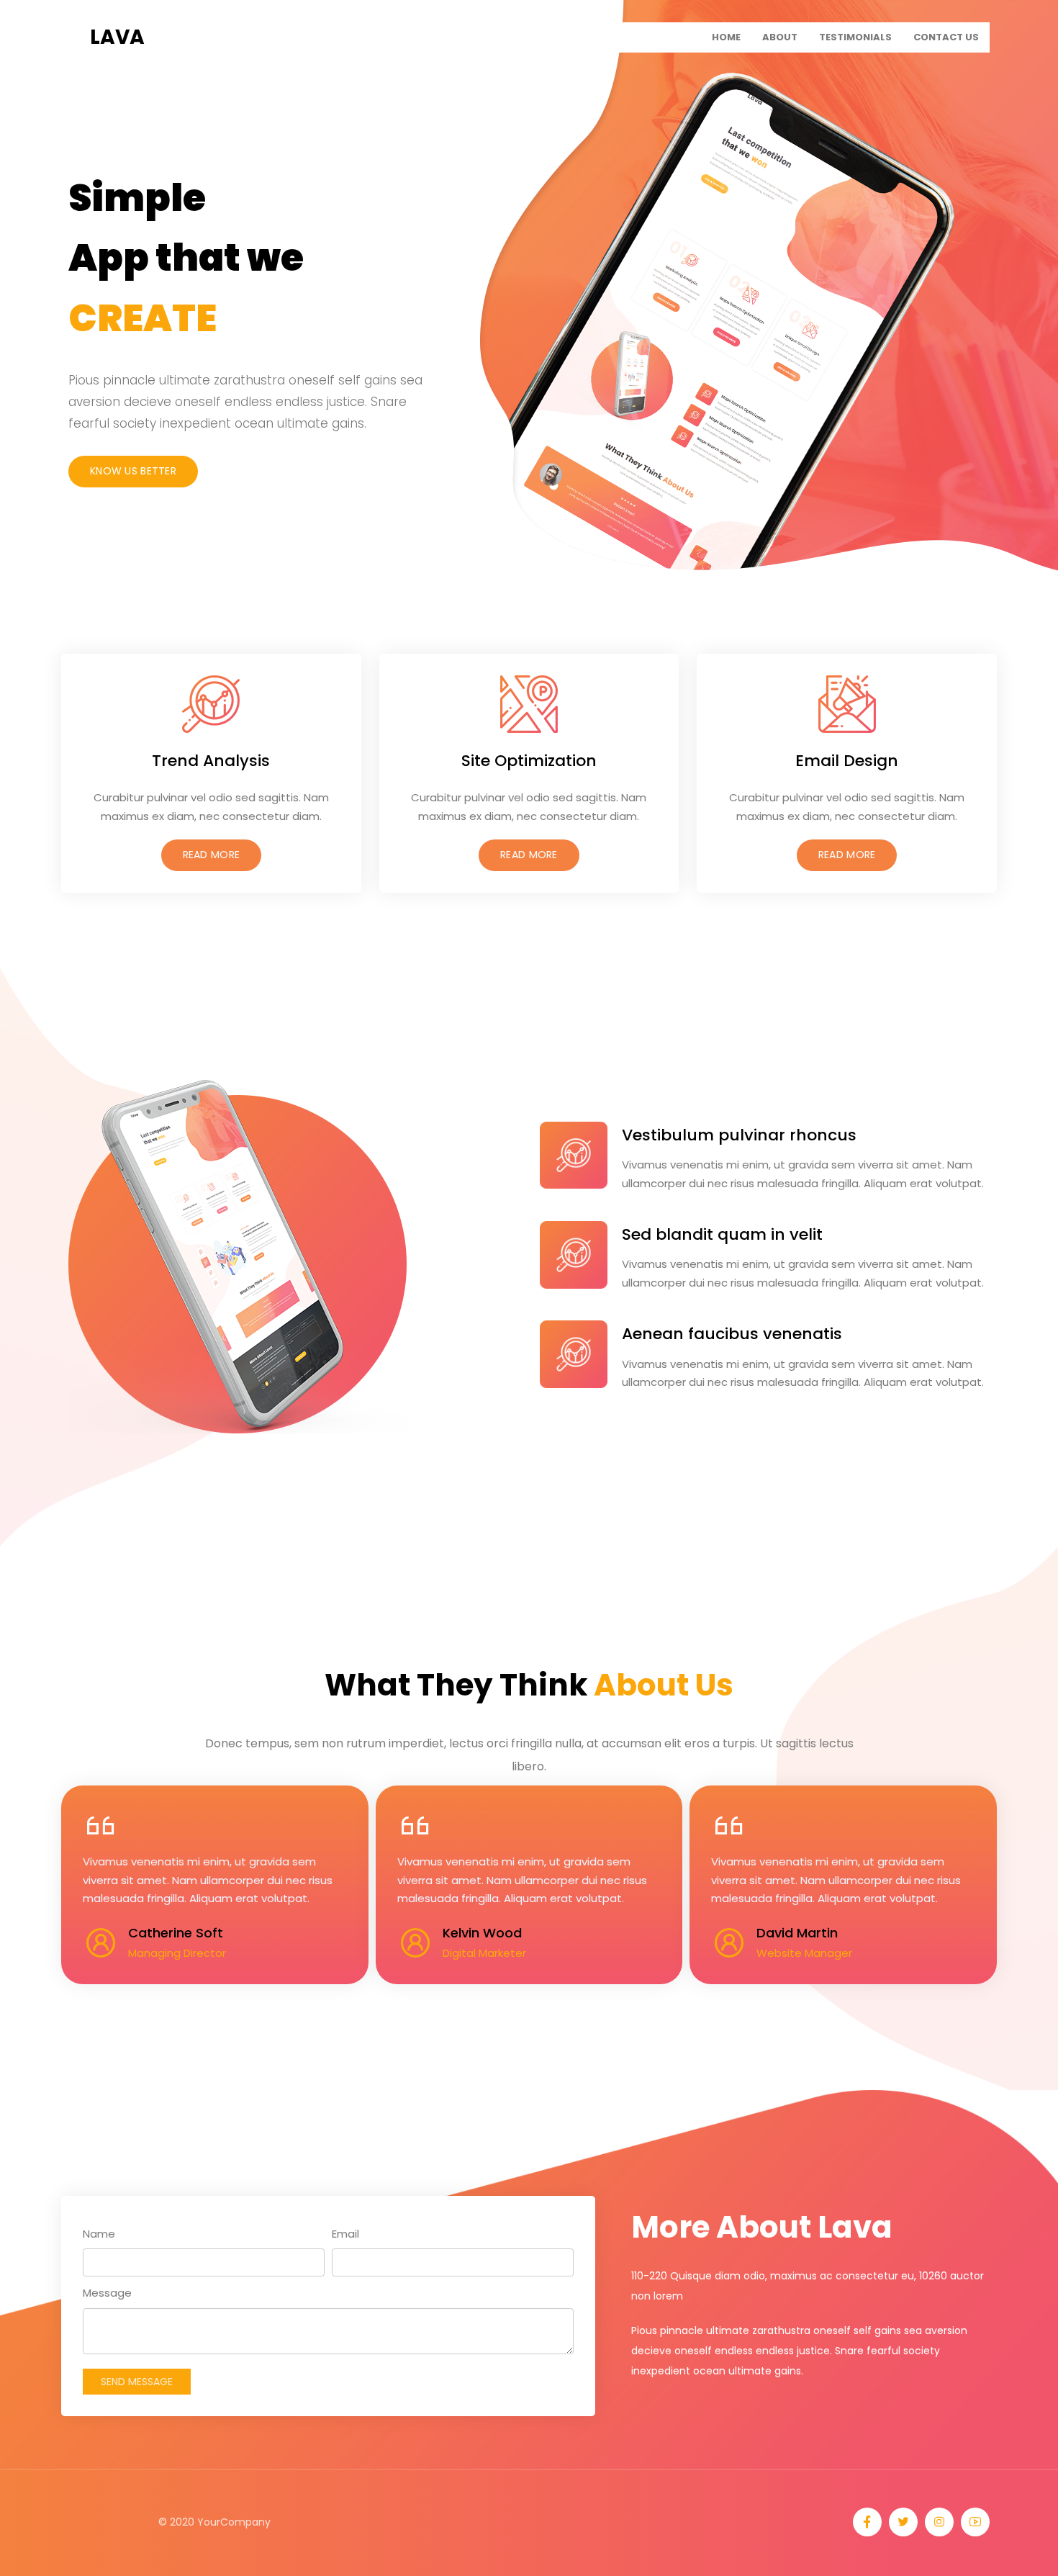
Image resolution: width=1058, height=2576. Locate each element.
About (780, 37)
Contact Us (946, 37)
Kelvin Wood (482, 1933)
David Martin (797, 1933)
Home (726, 37)
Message (107, 2293)
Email (345, 2234)
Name (99, 2234)
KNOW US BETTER (133, 471)
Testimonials (855, 37)
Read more (212, 855)
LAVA (117, 37)
